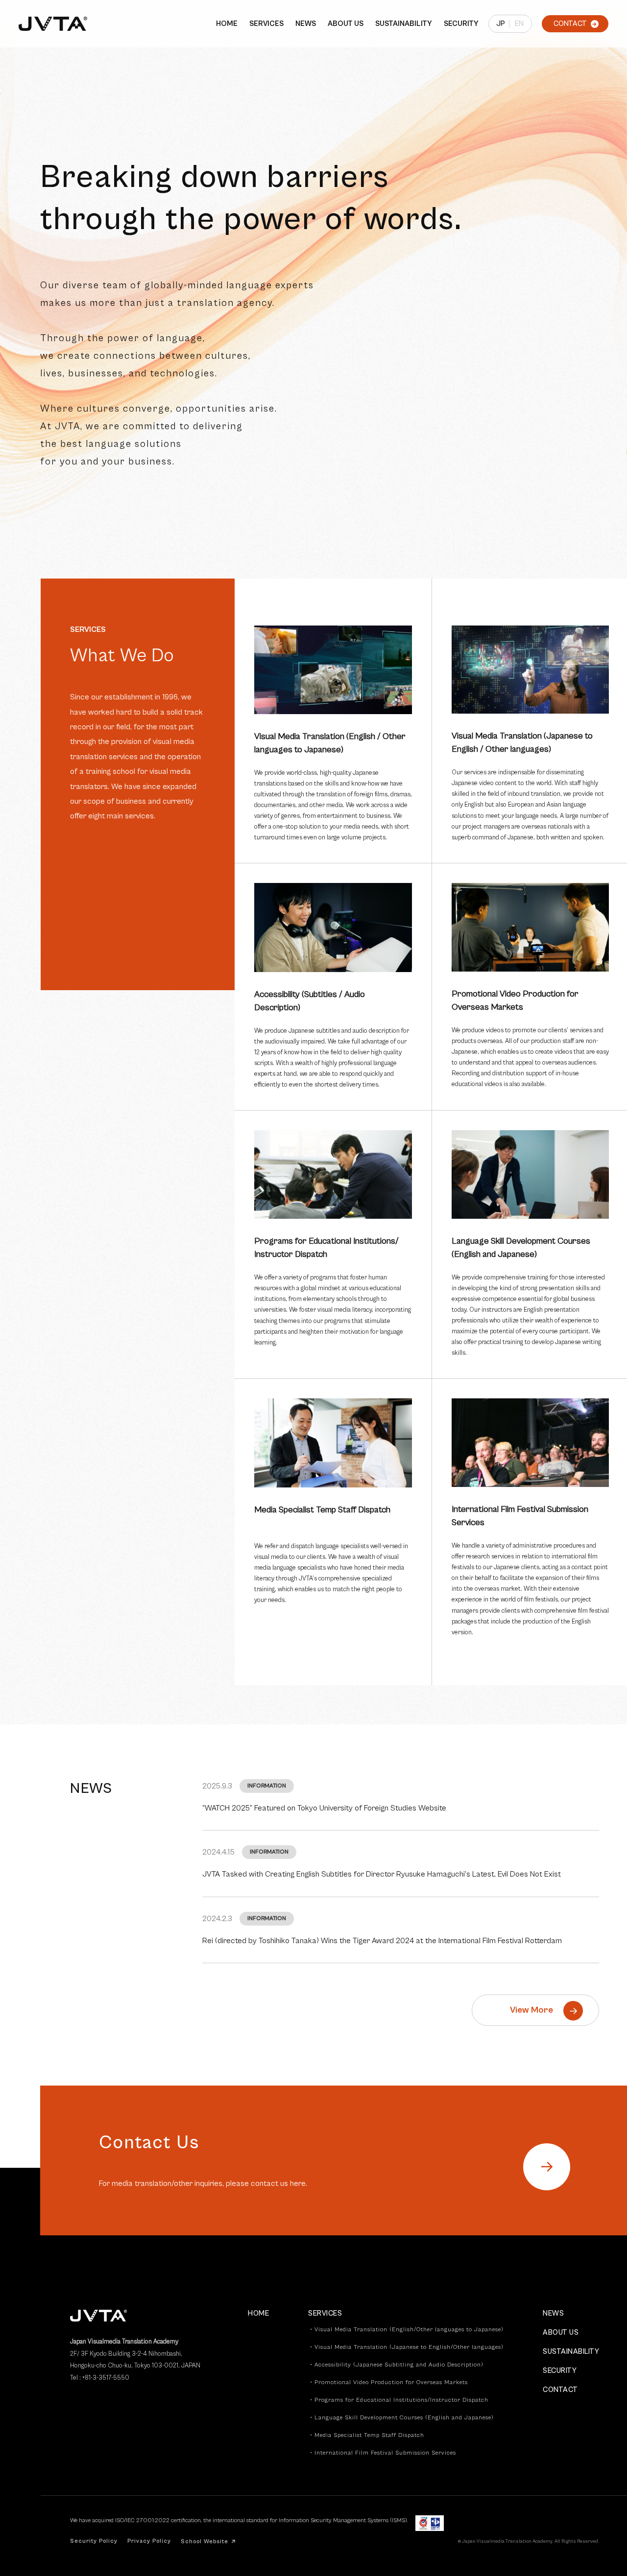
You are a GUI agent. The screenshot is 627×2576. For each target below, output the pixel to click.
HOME (227, 24)
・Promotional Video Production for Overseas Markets (388, 2383)
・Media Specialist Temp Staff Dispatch (366, 2436)
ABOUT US (346, 24)
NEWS (306, 24)
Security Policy (94, 2541)
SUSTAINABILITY (404, 24)
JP (501, 24)
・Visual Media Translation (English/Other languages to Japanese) (406, 2330)
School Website (208, 2541)
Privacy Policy (149, 2541)
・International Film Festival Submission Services (382, 2453)
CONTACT (560, 2390)
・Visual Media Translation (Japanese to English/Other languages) (406, 2347)
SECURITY (461, 24)
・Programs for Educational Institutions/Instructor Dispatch (398, 2400)
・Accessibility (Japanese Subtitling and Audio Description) (396, 2365)
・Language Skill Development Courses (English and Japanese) (401, 2418)
